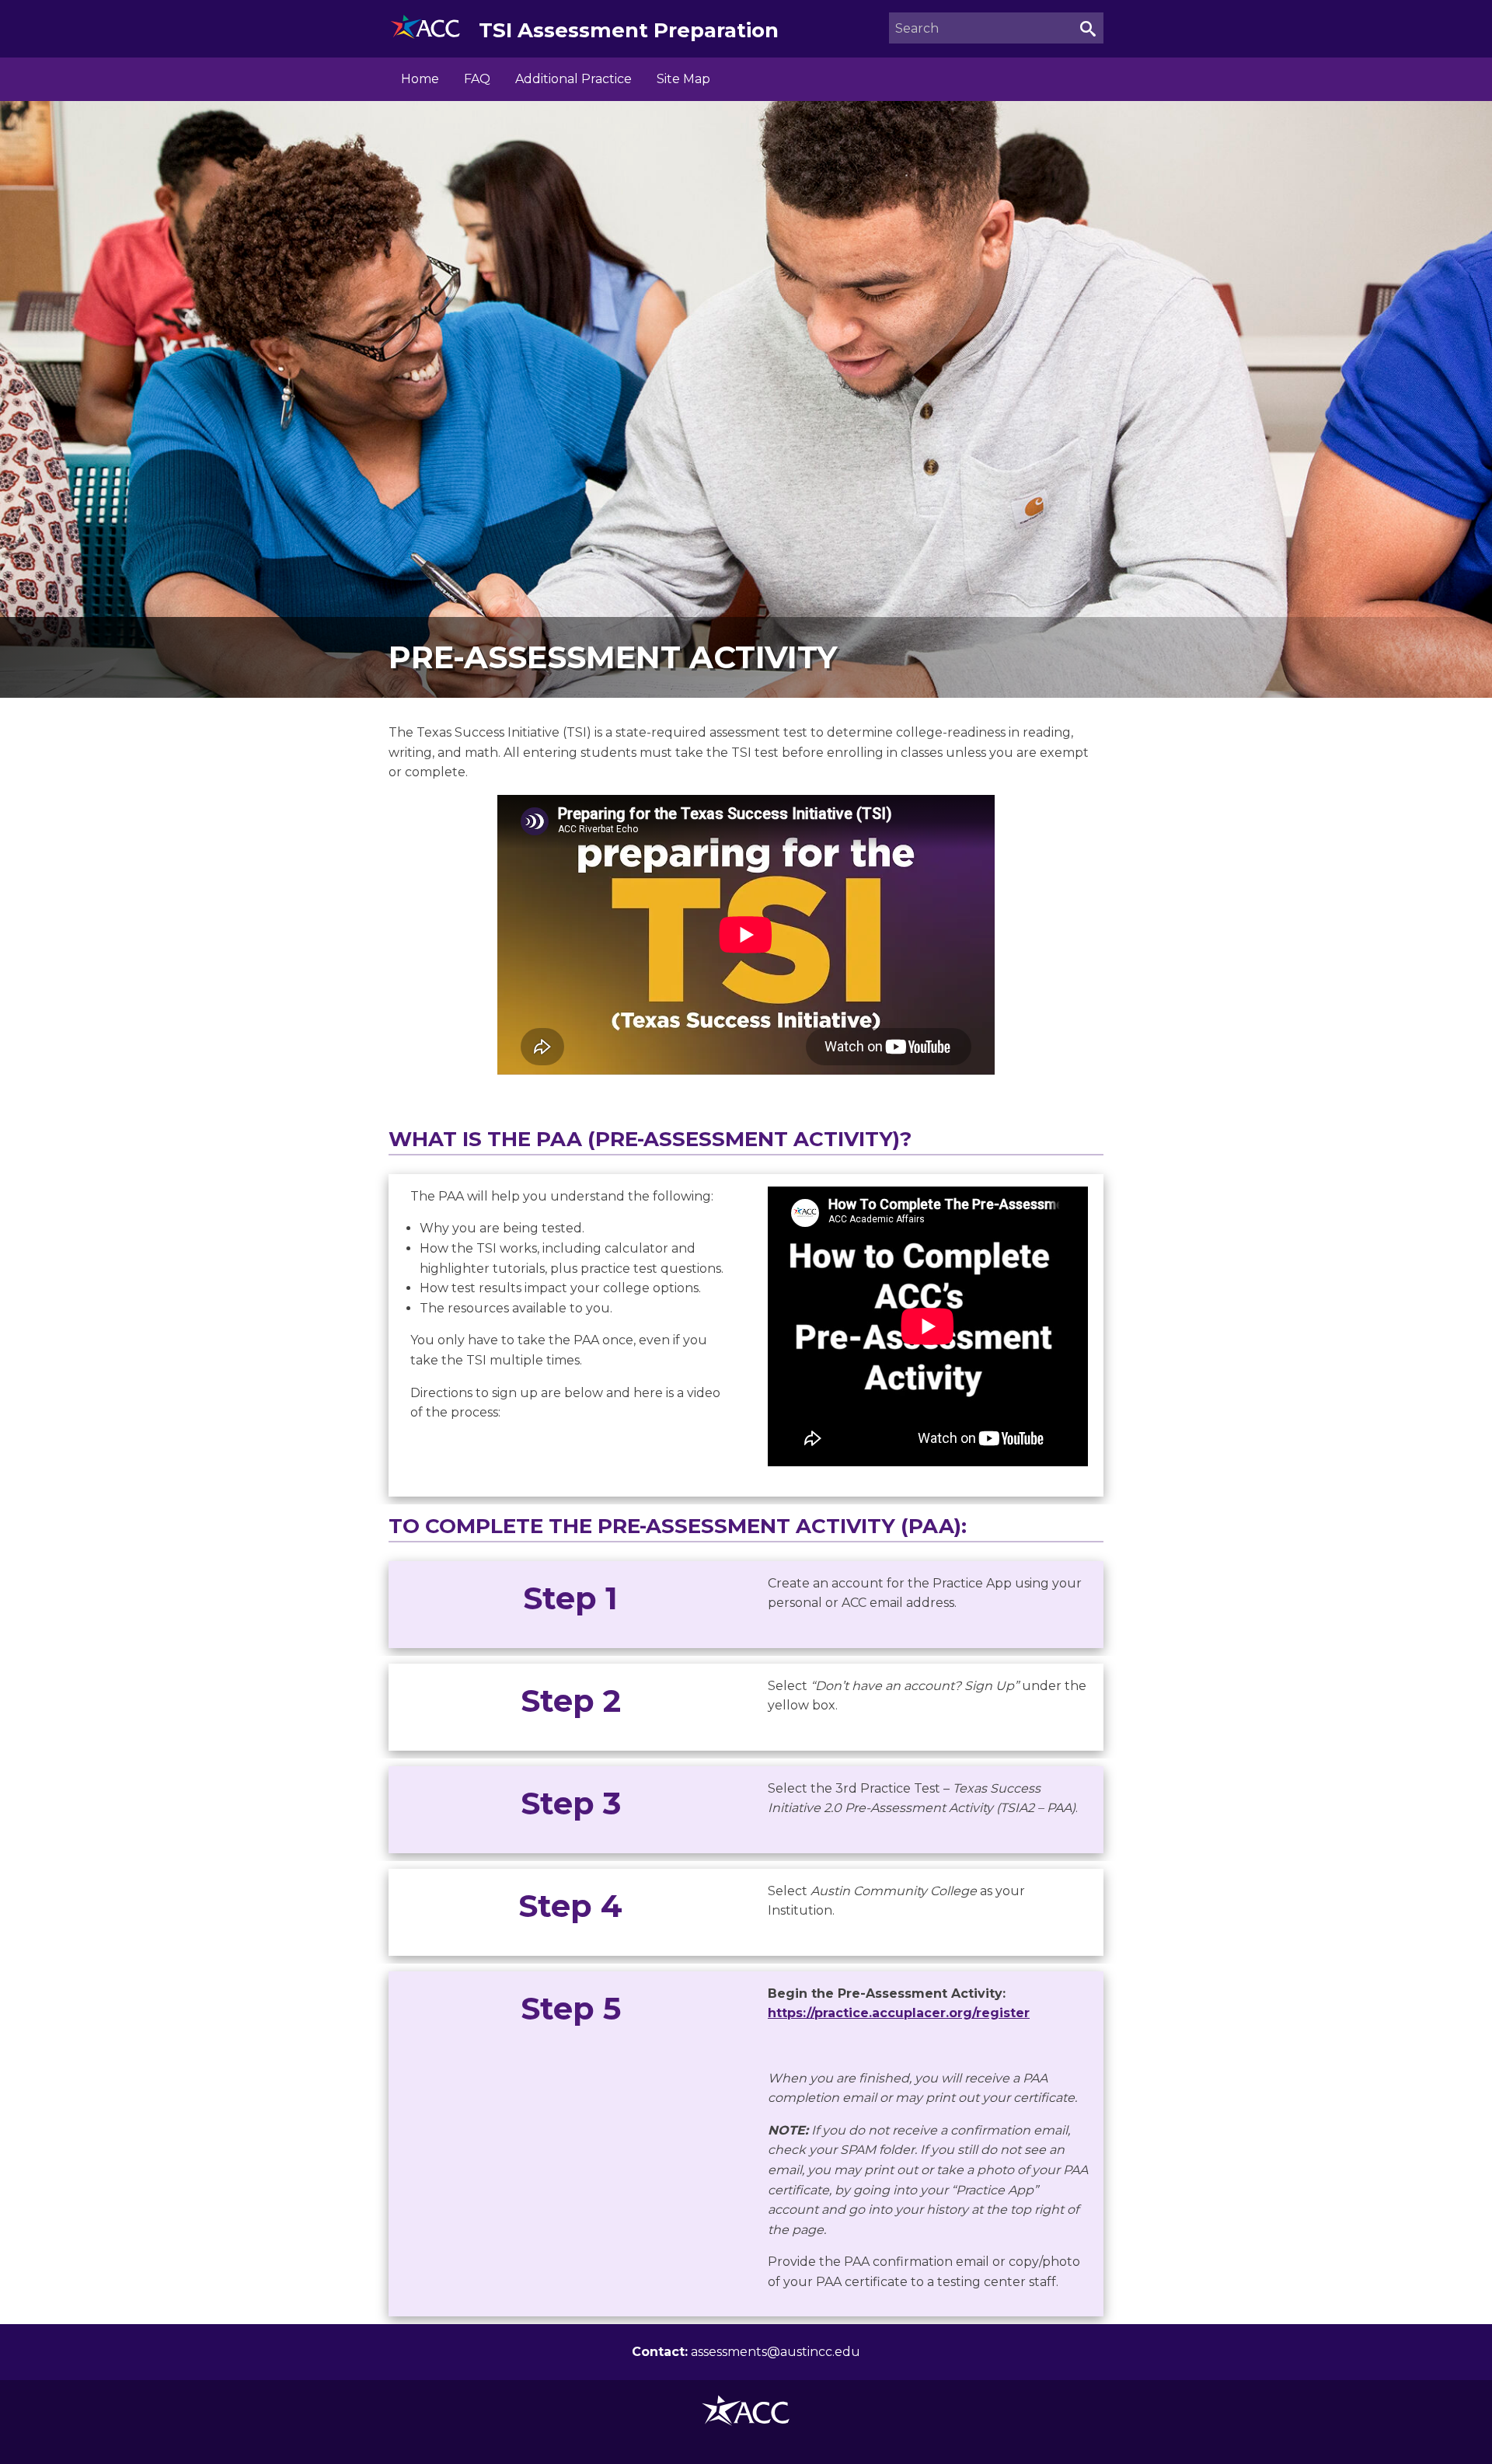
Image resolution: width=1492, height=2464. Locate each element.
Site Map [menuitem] (683, 79)
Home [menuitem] (420, 79)
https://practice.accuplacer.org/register (899, 2013)
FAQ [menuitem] (477, 79)
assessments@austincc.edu (776, 2352)
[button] (1088, 28)
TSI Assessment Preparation (629, 30)
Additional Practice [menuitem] (573, 79)
